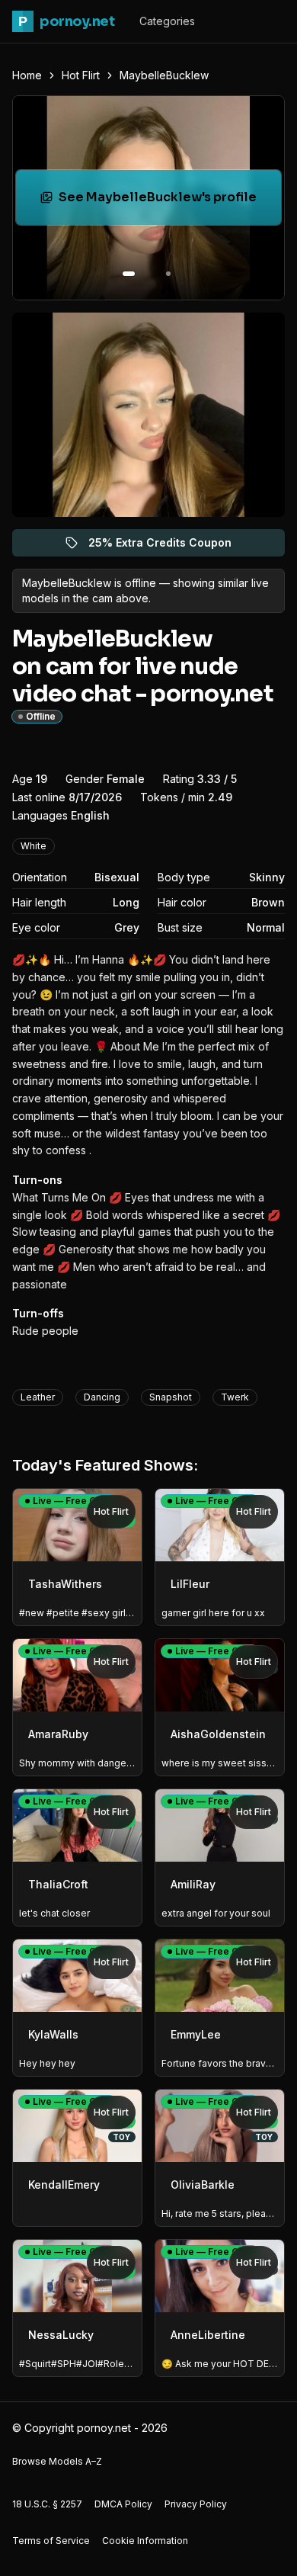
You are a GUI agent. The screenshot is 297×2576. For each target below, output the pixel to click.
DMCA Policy (123, 2504)
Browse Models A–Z (57, 2461)
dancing (102, 1397)
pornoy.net (66, 21)
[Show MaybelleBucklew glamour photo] (168, 274)
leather (38, 1397)
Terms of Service (51, 2541)
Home (27, 75)
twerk (235, 1397)
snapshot (171, 1397)
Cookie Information (145, 2541)
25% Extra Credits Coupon (169, 546)
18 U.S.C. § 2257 (47, 2504)
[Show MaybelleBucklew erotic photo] (129, 274)
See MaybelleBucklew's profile (161, 202)
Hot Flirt (81, 75)
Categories (167, 21)
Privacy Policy (196, 2504)
